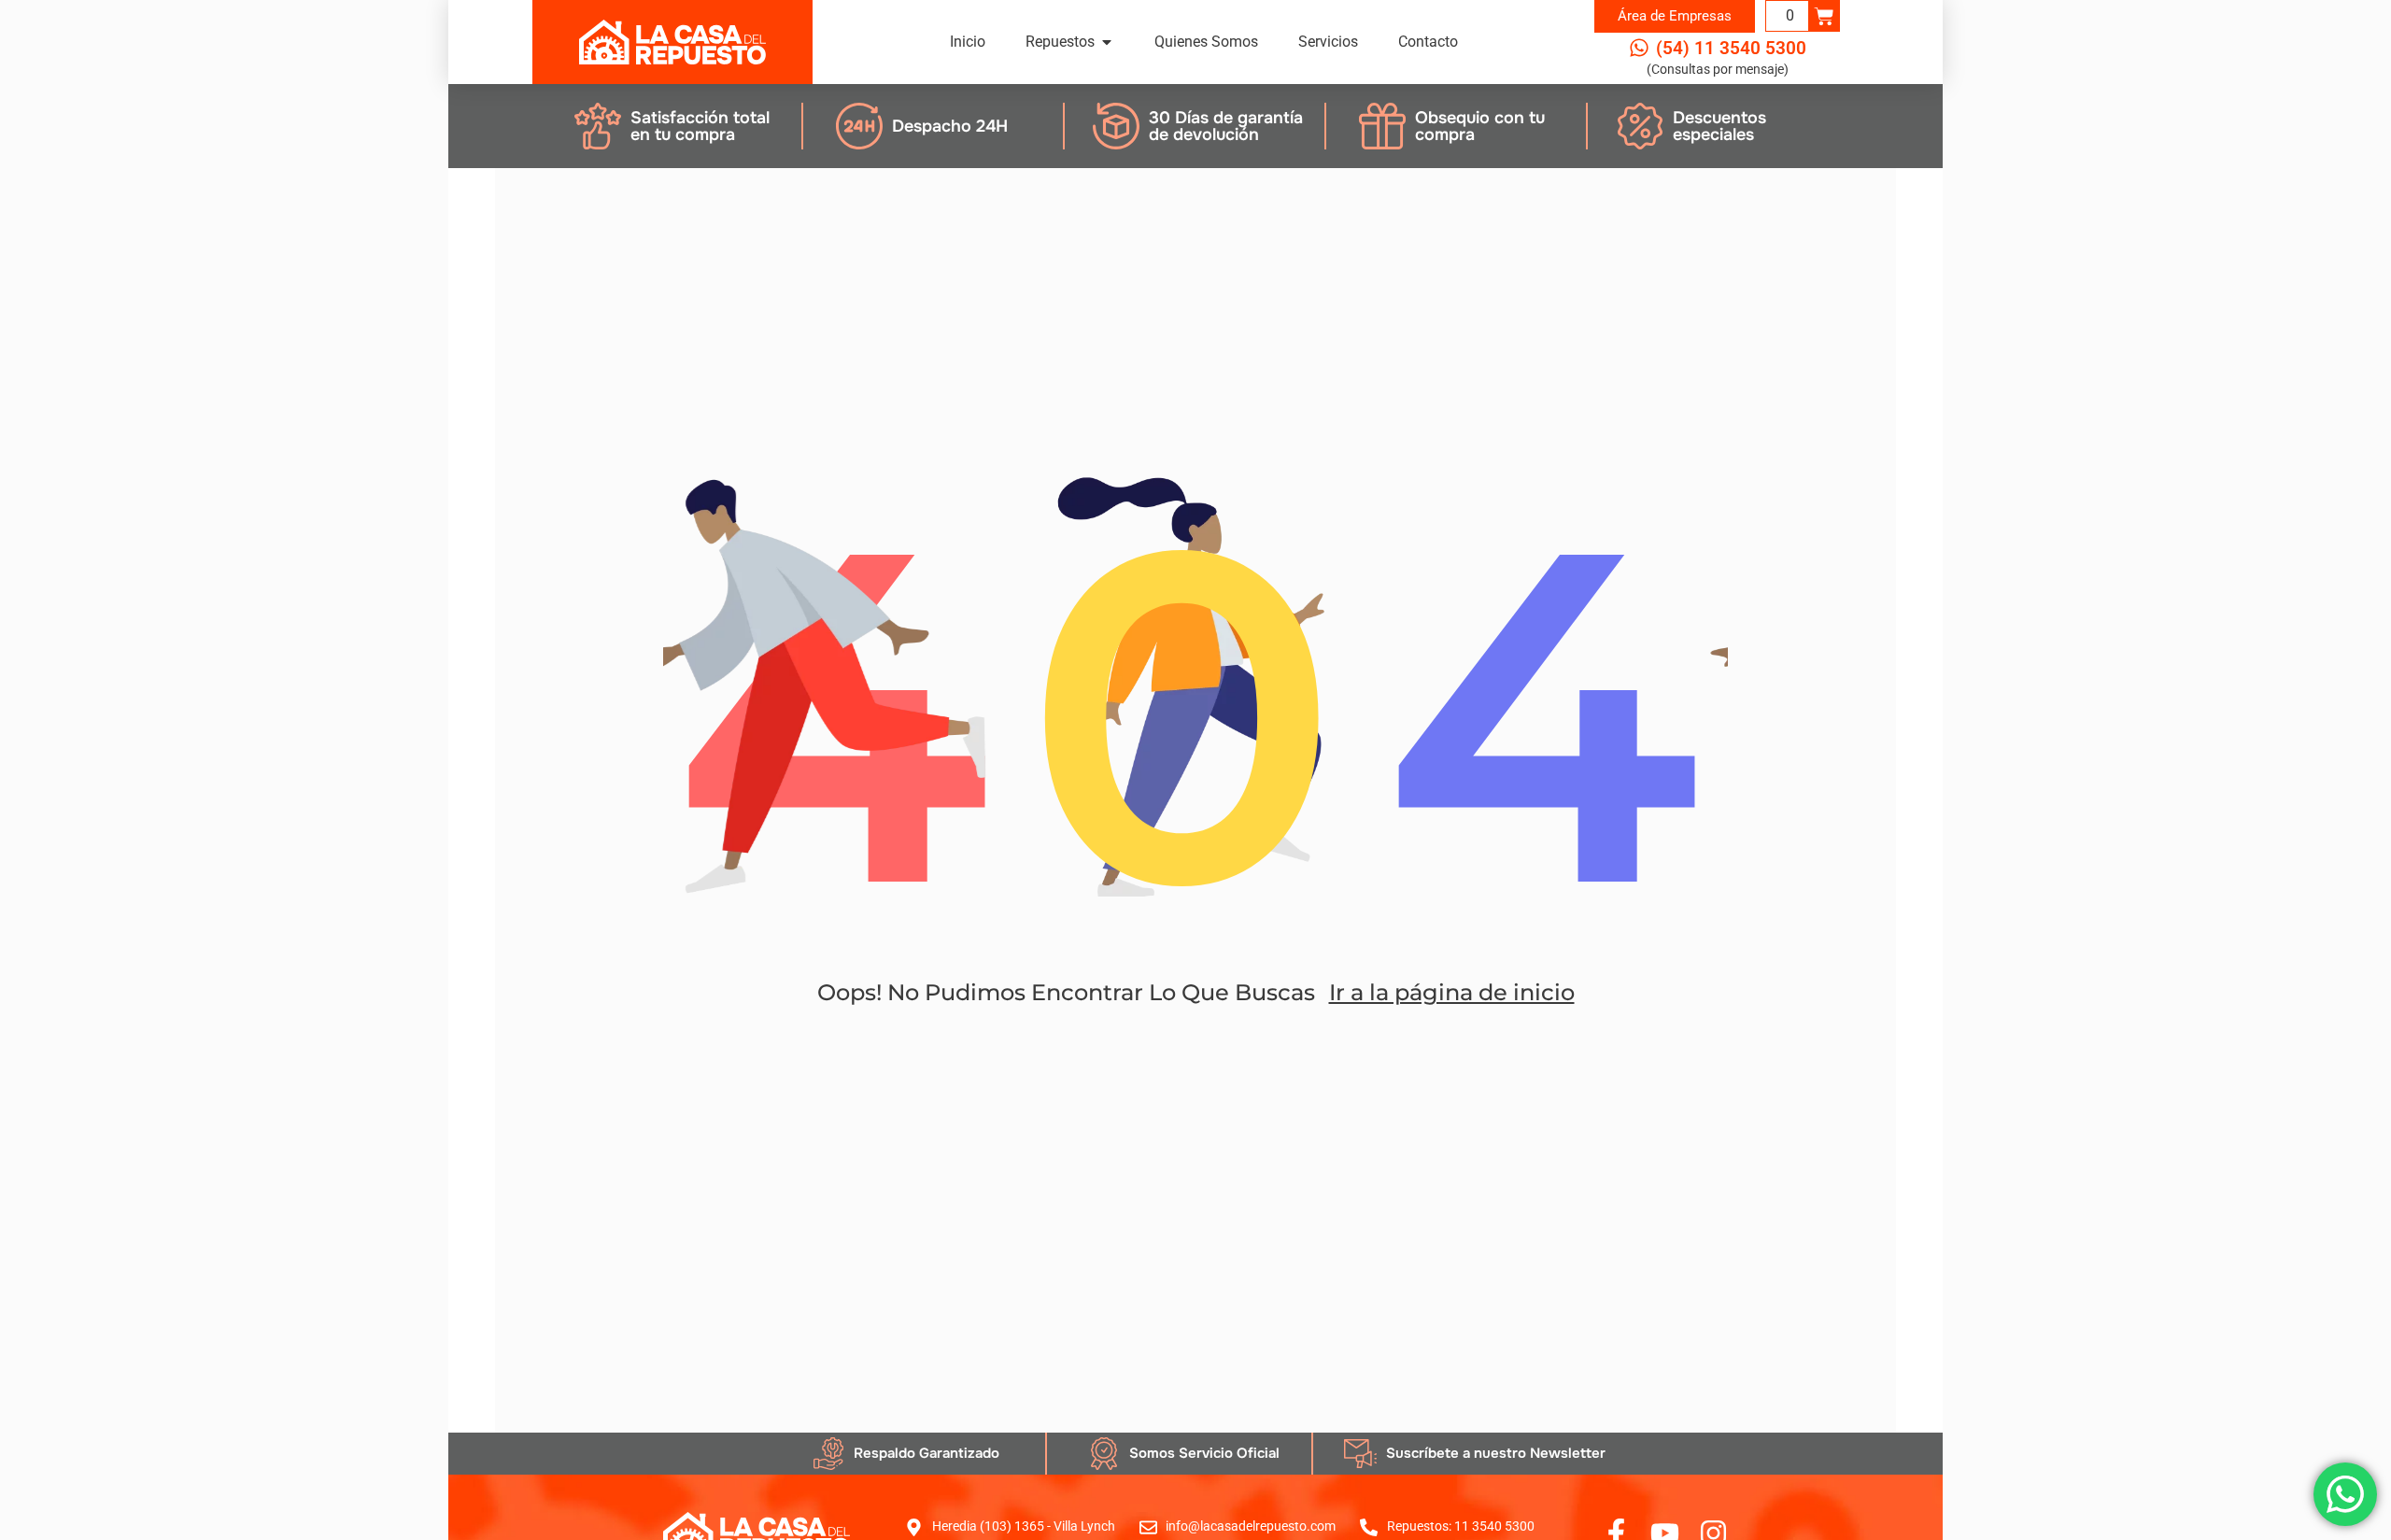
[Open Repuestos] (1107, 42)
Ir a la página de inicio (1452, 992)
